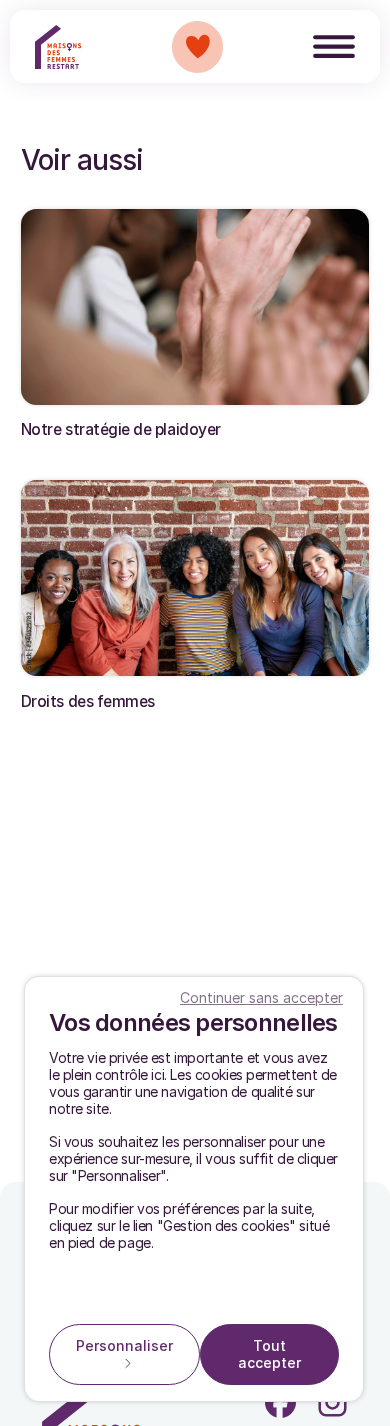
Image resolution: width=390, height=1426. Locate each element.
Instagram (332, 1402)
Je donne (197, 47)
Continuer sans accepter (261, 997)
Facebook (280, 1402)
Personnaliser (124, 1345)
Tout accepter (269, 1354)
